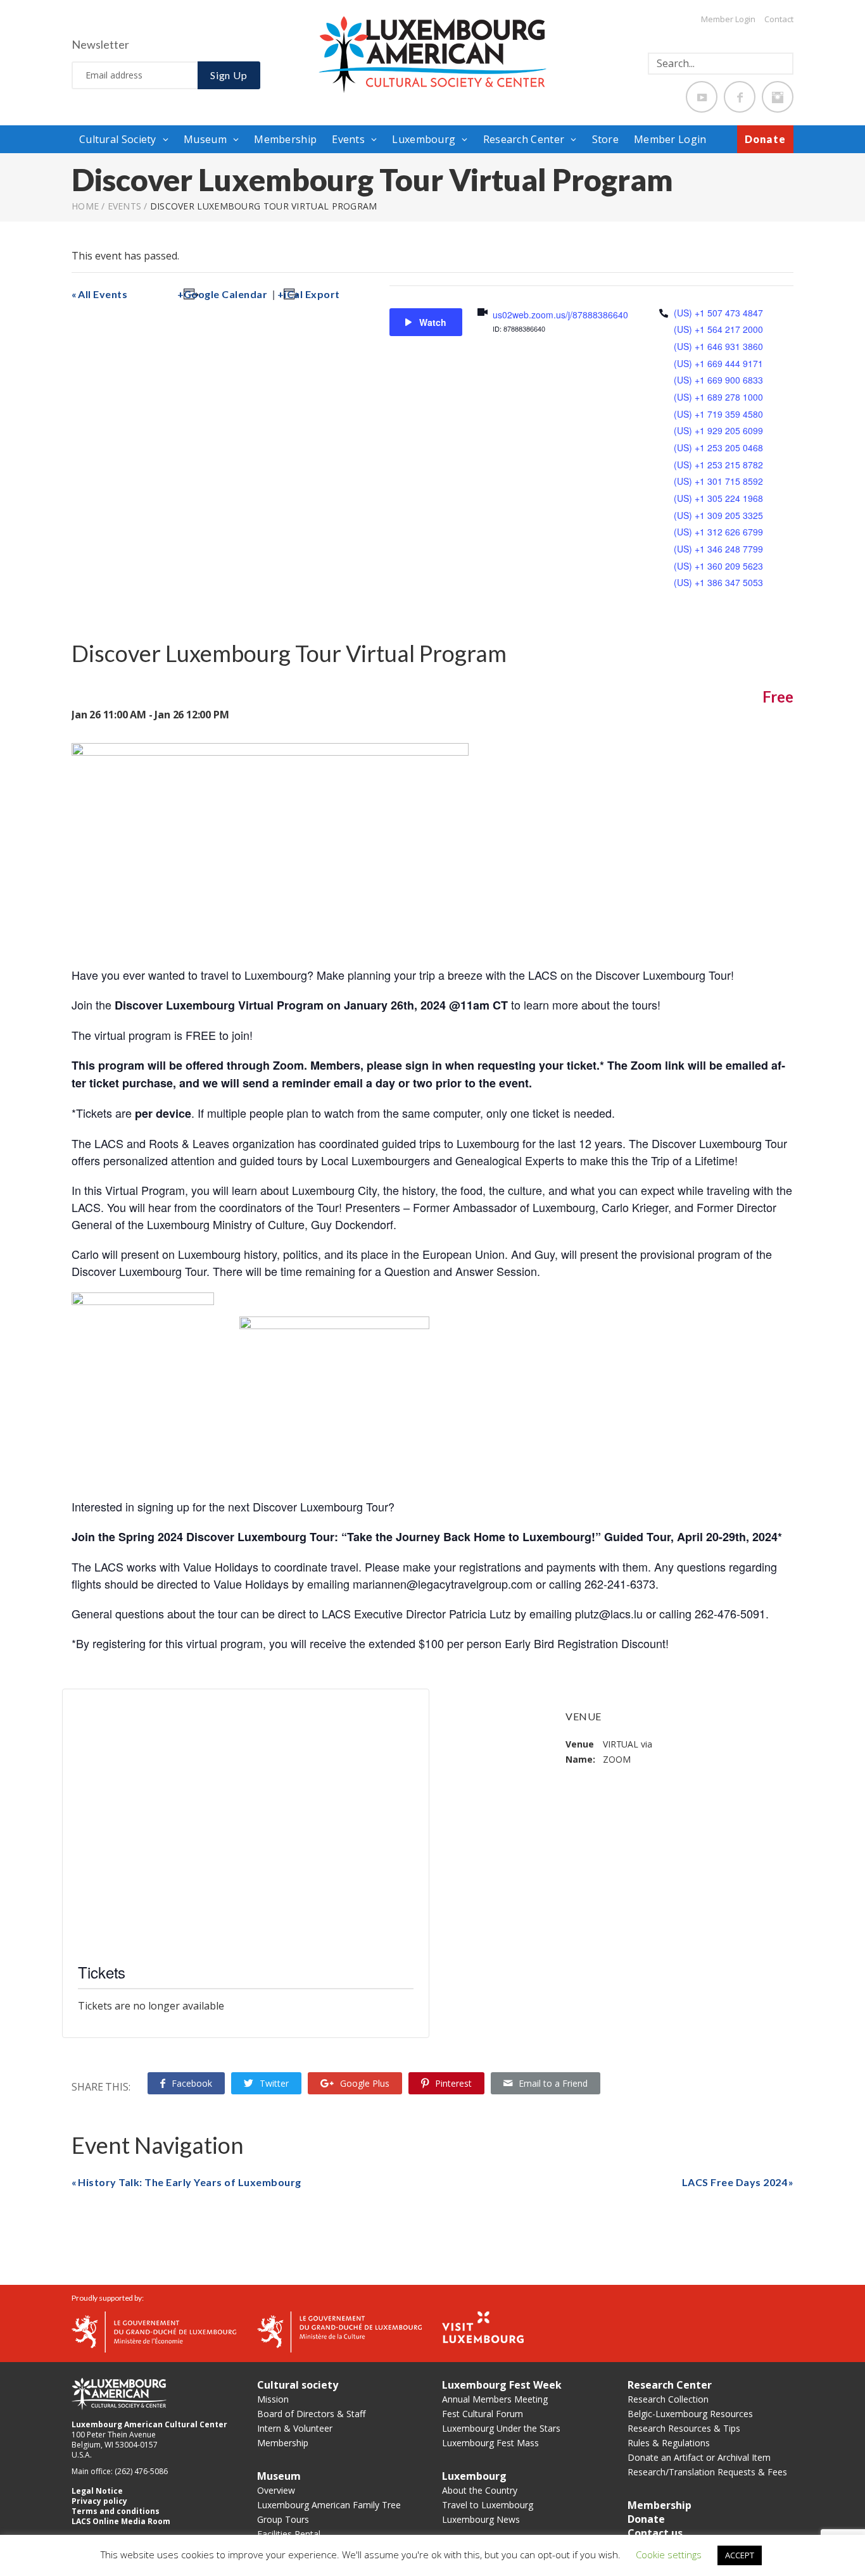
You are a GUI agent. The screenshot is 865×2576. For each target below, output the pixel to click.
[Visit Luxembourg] (483, 2326)
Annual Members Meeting (495, 2399)
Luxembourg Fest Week (502, 2385)
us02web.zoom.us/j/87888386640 (560, 315)
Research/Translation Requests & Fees (707, 2472)
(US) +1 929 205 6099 (718, 430)
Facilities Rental (289, 2534)
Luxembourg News (481, 2519)
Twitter (274, 2083)
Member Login (728, 19)
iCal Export (312, 294)
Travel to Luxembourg (488, 2505)
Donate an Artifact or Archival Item (699, 2457)
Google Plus (365, 2083)
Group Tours (283, 2519)
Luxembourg (424, 139)
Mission (273, 2399)
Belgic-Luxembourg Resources (690, 2414)
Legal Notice (97, 2491)
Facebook (192, 2083)
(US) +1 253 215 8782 (718, 465)
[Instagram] (778, 97)
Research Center (524, 139)
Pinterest (453, 2083)
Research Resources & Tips (684, 2428)
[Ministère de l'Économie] (154, 2331)
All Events (103, 294)
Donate (765, 139)
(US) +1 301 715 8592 (718, 481)
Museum (205, 139)
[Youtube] (702, 97)
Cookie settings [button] (669, 2554)
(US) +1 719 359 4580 (718, 414)
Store (606, 139)
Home (85, 206)
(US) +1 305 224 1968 (718, 498)
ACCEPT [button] (740, 2555)
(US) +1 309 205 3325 (718, 515)
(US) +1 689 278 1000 (718, 397)
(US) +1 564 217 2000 (718, 329)
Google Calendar (226, 294)
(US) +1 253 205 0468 (718, 447)
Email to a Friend (553, 2083)
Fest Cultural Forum (483, 2414)
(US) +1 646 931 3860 (718, 346)
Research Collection (668, 2399)
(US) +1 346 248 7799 (718, 549)
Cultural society (298, 2385)
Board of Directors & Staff (311, 2414)
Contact (779, 19)
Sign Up (229, 75)
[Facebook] (740, 97)
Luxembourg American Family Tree (329, 2505)
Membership (285, 139)
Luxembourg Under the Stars (501, 2428)
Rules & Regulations (669, 2443)
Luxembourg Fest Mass (490, 2443)
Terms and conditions (116, 2511)
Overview (276, 2490)
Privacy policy (99, 2501)
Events (348, 139)
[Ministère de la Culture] (339, 2331)
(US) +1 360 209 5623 (718, 566)
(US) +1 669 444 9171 (718, 363)
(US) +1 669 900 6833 (718, 380)
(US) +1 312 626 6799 (718, 532)
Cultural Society (118, 139)
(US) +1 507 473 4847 (718, 313)
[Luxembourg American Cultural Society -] (432, 54)
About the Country (480, 2490)
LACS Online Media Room (121, 2521)
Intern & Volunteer (295, 2428)
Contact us (655, 2533)
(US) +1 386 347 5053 (718, 582)
